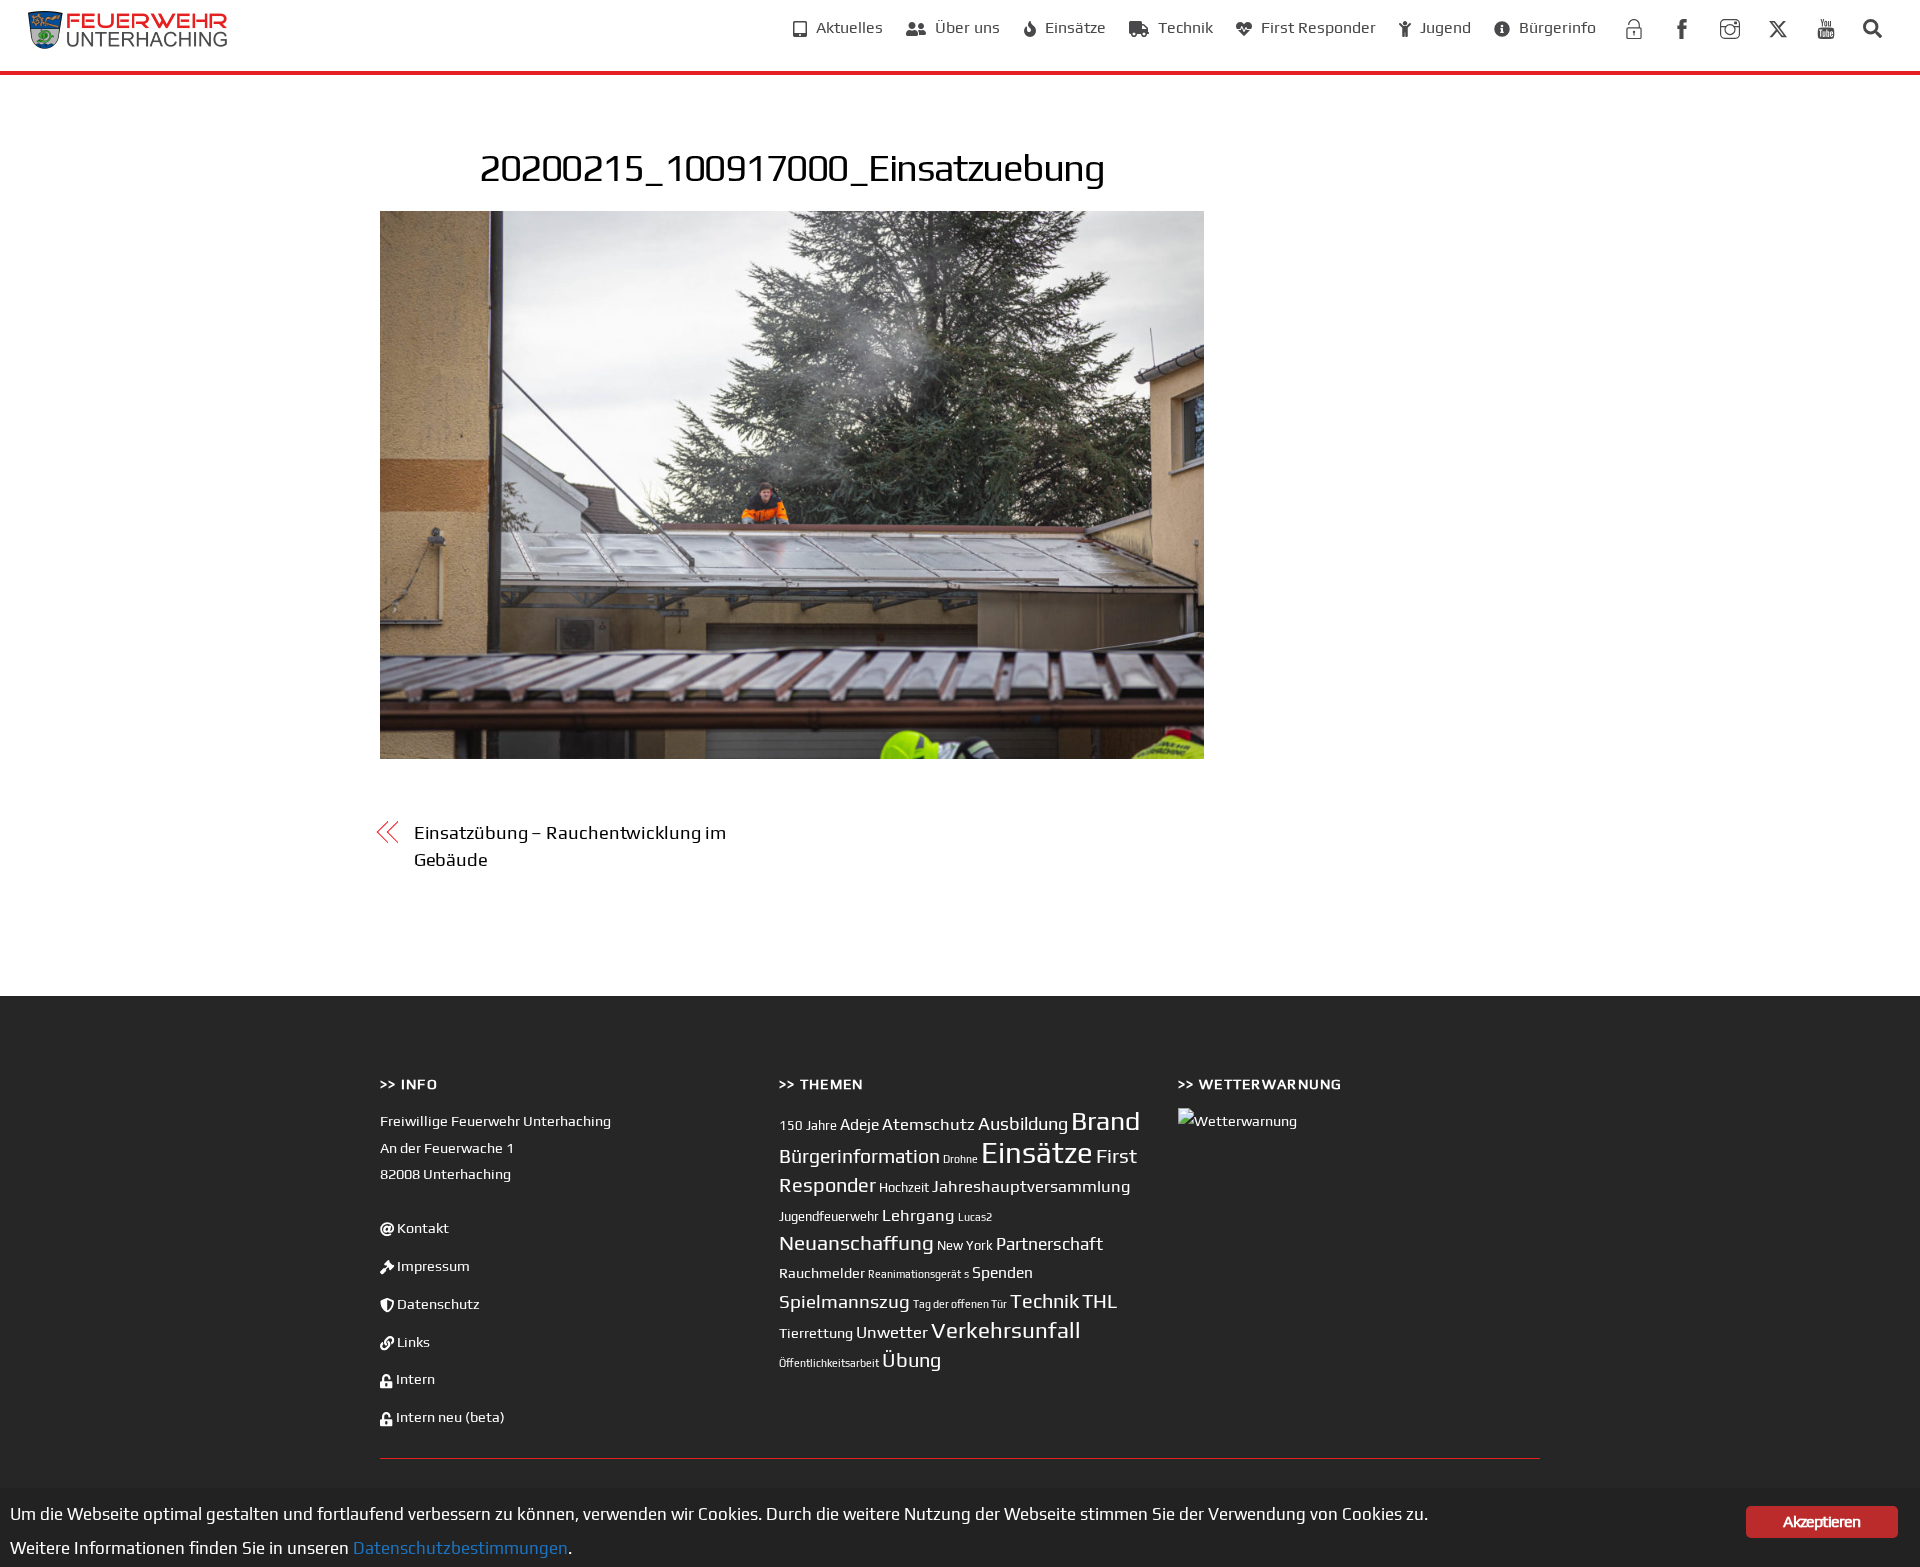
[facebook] (1682, 26)
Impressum (432, 1266)
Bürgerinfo (1555, 27)
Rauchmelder (822, 1272)
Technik (1183, 27)
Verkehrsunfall (1006, 1330)
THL (1099, 1301)
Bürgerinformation (859, 1156)
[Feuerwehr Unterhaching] (128, 43)
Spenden (1002, 1272)
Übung (911, 1359)
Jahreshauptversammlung (1031, 1186)
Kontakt (421, 1228)
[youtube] (1826, 26)
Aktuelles (847, 27)
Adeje (859, 1124)
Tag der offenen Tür (960, 1304)
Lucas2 (975, 1217)
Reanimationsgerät (914, 1274)
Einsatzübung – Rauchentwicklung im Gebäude (570, 845)
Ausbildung (1023, 1123)
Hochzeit (904, 1187)
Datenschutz (437, 1304)
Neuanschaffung (856, 1242)
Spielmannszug (844, 1301)
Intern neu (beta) (449, 1417)
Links (412, 1342)
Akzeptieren (1821, 1521)
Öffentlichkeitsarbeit (829, 1363)
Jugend (1443, 27)
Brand (1105, 1120)
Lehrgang (918, 1215)
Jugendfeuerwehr (829, 1216)
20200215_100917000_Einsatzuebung (791, 167)
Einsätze (1073, 27)
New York (965, 1245)
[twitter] (1778, 26)
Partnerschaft (1049, 1244)
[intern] (1634, 26)
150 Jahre (808, 1125)
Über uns (965, 27)
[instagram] (1730, 26)
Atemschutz (928, 1124)
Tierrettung (816, 1332)
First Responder (1316, 27)
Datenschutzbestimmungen (460, 1548)
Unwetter (892, 1332)
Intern (414, 1379)
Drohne (960, 1159)
